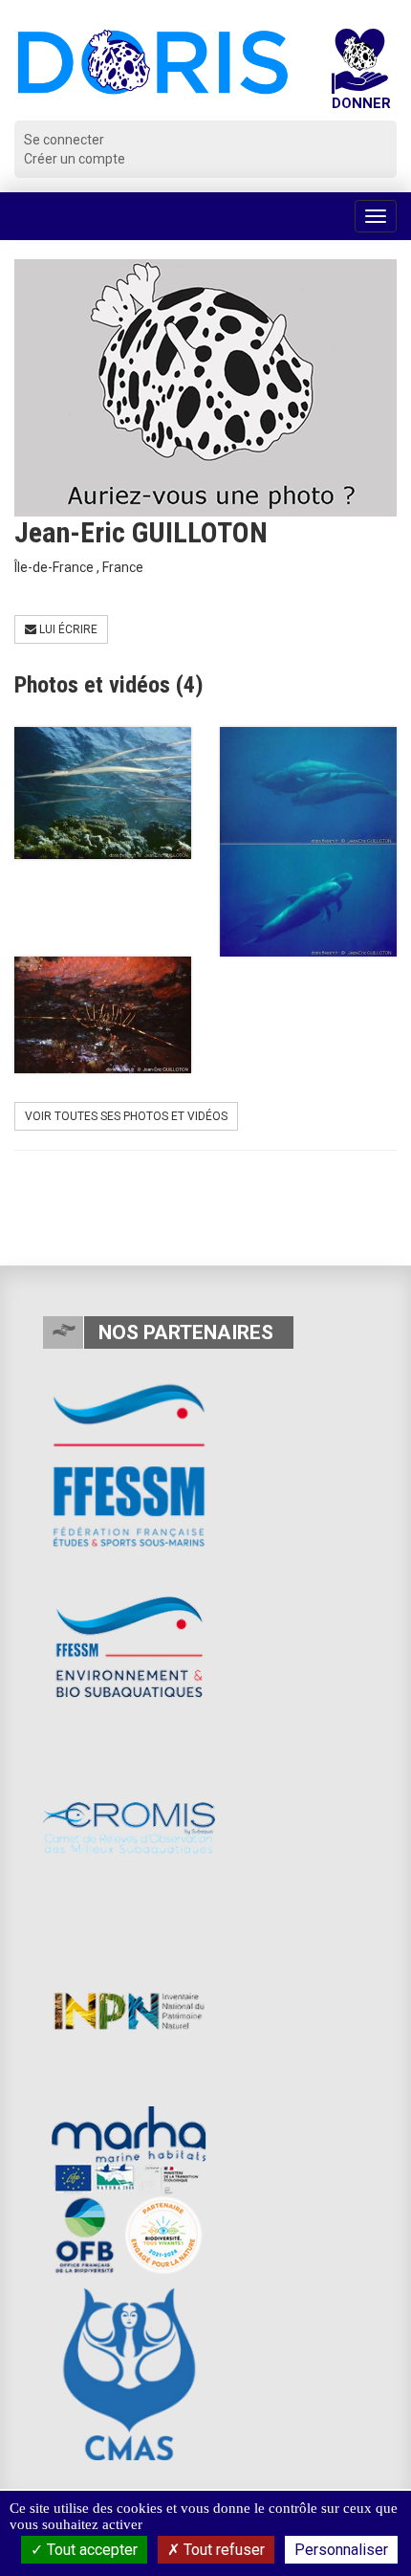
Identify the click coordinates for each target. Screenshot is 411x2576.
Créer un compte (75, 159)
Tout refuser (222, 2550)
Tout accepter (90, 2550)
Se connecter (64, 140)
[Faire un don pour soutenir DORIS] (360, 75)
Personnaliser (341, 2550)
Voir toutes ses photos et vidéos (126, 1116)
